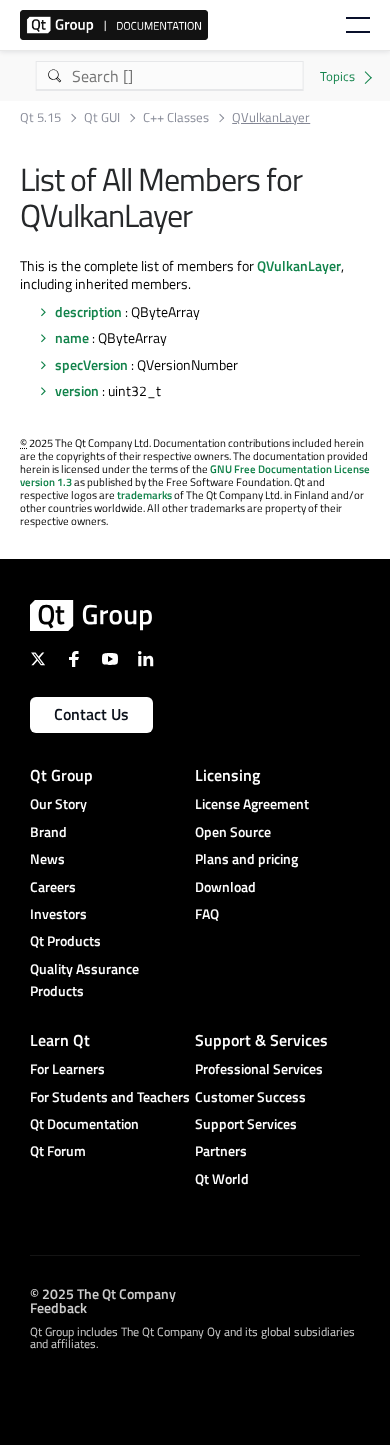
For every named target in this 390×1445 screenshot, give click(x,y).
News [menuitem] (47, 858)
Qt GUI (102, 117)
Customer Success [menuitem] (250, 1096)
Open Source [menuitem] (233, 831)
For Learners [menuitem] (67, 1068)
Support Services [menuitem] (246, 1123)
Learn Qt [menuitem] (60, 1040)
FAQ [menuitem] (207, 913)
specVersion (91, 364)
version (77, 390)
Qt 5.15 (40, 117)
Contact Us (91, 714)
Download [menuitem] (225, 886)
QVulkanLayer (299, 265)
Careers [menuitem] (53, 886)
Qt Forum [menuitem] (58, 1150)
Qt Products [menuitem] (65, 940)
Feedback (58, 1306)
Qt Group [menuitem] (61, 775)
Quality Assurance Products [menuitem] (84, 979)
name (72, 337)
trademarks (144, 495)
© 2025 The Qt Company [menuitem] (103, 1292)
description (88, 311)
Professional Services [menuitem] (259, 1068)
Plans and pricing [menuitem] (246, 858)
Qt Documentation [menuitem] (84, 1123)
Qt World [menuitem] (222, 1178)
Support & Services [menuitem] (261, 1040)
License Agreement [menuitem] (252, 803)
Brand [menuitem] (48, 831)
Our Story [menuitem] (58, 803)
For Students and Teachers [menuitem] (110, 1096)
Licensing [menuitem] (227, 775)
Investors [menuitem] (58, 913)
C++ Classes (176, 117)
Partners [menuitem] (221, 1150)
